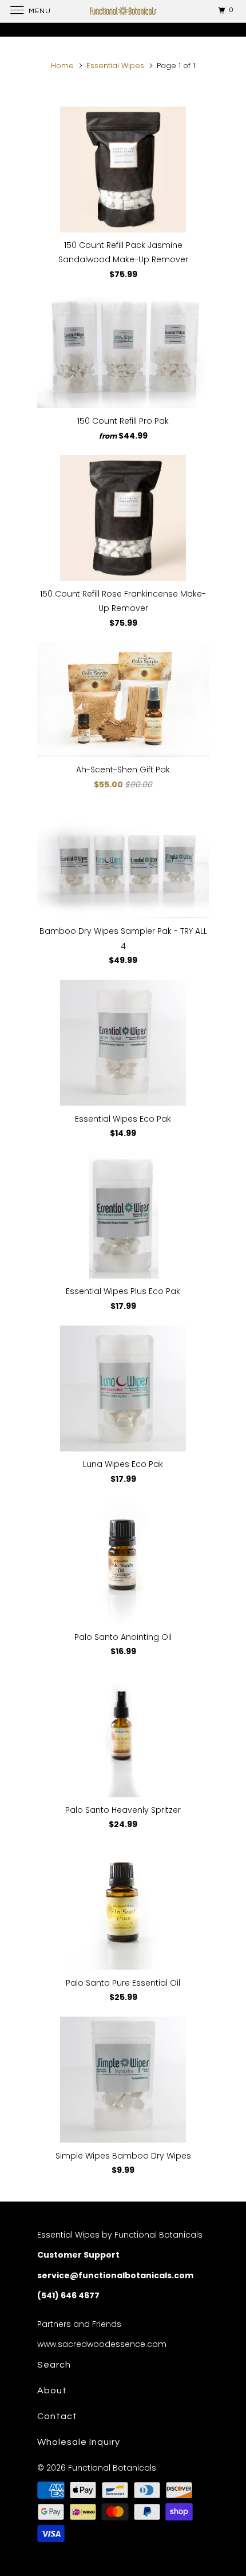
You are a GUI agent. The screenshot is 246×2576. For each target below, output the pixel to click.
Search (54, 2365)
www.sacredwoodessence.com (102, 2344)
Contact (57, 2416)
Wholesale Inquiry (79, 2442)
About (52, 2390)
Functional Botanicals (112, 2468)
